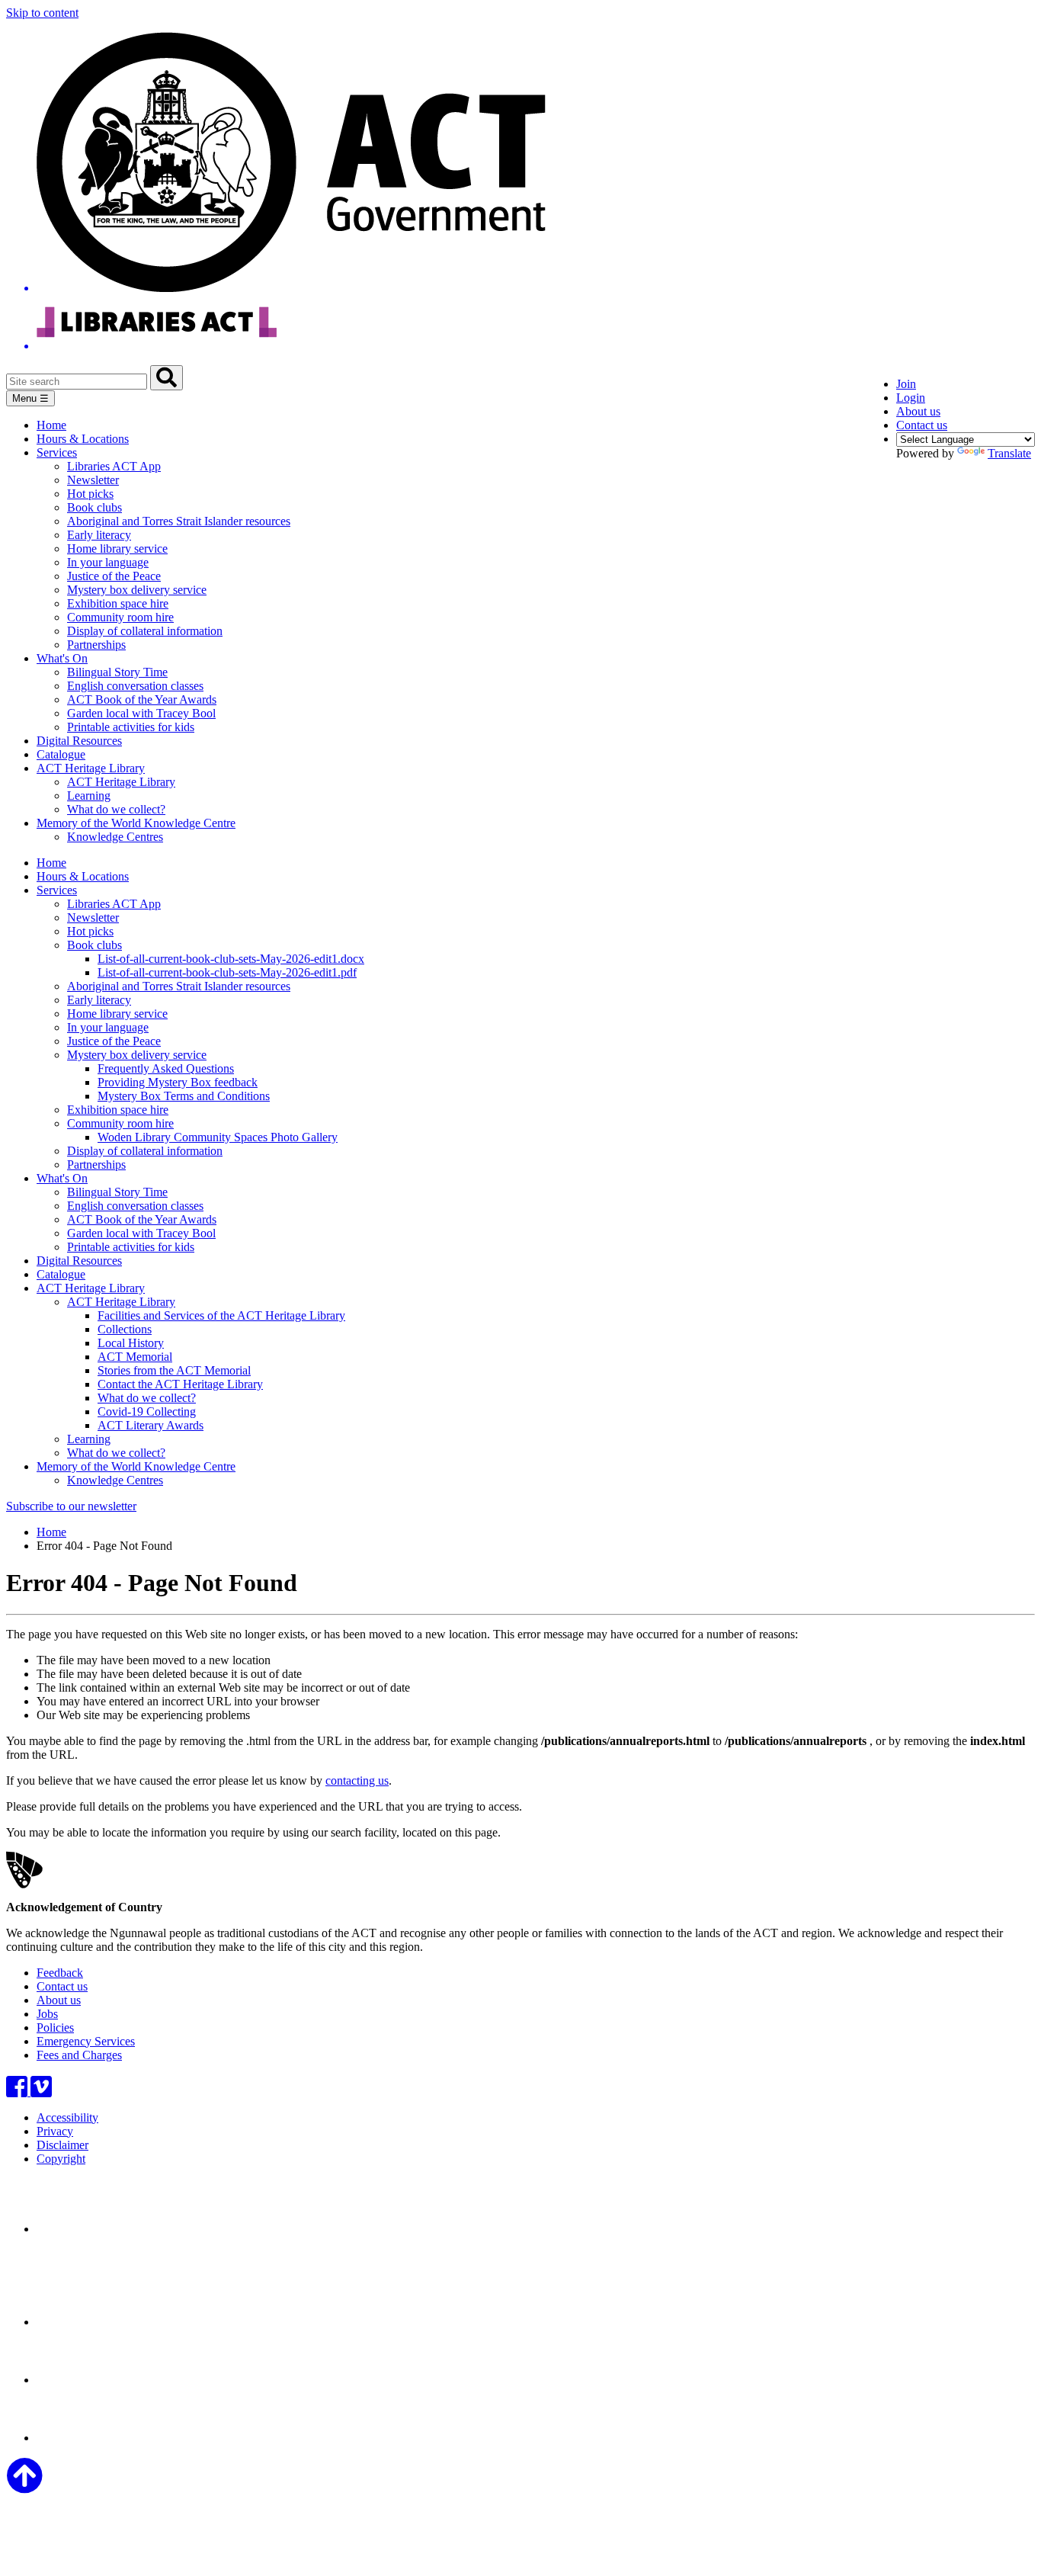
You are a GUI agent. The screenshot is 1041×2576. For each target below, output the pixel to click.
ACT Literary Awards (151, 1425)
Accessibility (67, 2117)
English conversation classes (135, 686)
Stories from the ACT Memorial (174, 1370)
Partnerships (96, 645)
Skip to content (42, 13)
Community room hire (120, 617)
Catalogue (61, 754)
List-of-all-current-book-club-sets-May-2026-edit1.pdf (227, 972)
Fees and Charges (79, 2055)
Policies (55, 2027)
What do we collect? (116, 809)
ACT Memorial (135, 1357)
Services (57, 452)
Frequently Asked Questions (166, 1068)
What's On (62, 658)
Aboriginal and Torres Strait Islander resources (179, 521)
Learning (89, 796)
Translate (1009, 453)
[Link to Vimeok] (41, 2092)
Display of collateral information (145, 631)
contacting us (357, 1780)
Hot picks (90, 494)
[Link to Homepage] (520, 192)
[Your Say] (121, 2322)
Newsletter (93, 480)
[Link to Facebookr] (18, 2092)
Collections (125, 1329)
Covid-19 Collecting (147, 1412)
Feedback (60, 1973)
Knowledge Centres (115, 837)
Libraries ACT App (114, 466)
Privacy (55, 2131)
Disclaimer (62, 2145)
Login (911, 398)
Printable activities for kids (131, 727)
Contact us (922, 425)
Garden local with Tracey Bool (141, 713)
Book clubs (94, 507)
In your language (108, 562)
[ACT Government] (90, 2438)
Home (51, 425)
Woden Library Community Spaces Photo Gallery (218, 1137)
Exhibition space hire (118, 603)
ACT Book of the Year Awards (142, 699)
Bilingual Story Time (117, 672)
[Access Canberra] (90, 2380)
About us (918, 411)
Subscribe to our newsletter (71, 1506)
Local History (131, 1343)
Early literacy (99, 535)
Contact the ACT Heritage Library (180, 1384)
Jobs (47, 2014)
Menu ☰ (30, 398)
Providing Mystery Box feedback (178, 1082)
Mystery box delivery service (137, 590)
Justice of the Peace (114, 576)
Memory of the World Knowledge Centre (136, 823)
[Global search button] (167, 378)
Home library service (117, 549)
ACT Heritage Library (91, 768)
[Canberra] (90, 2229)
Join (906, 384)
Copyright (61, 2159)
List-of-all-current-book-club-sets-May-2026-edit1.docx (231, 959)
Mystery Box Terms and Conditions (184, 1096)
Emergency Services (86, 2041)
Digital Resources (79, 741)
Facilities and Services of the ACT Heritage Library (221, 1315)
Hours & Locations (83, 439)
